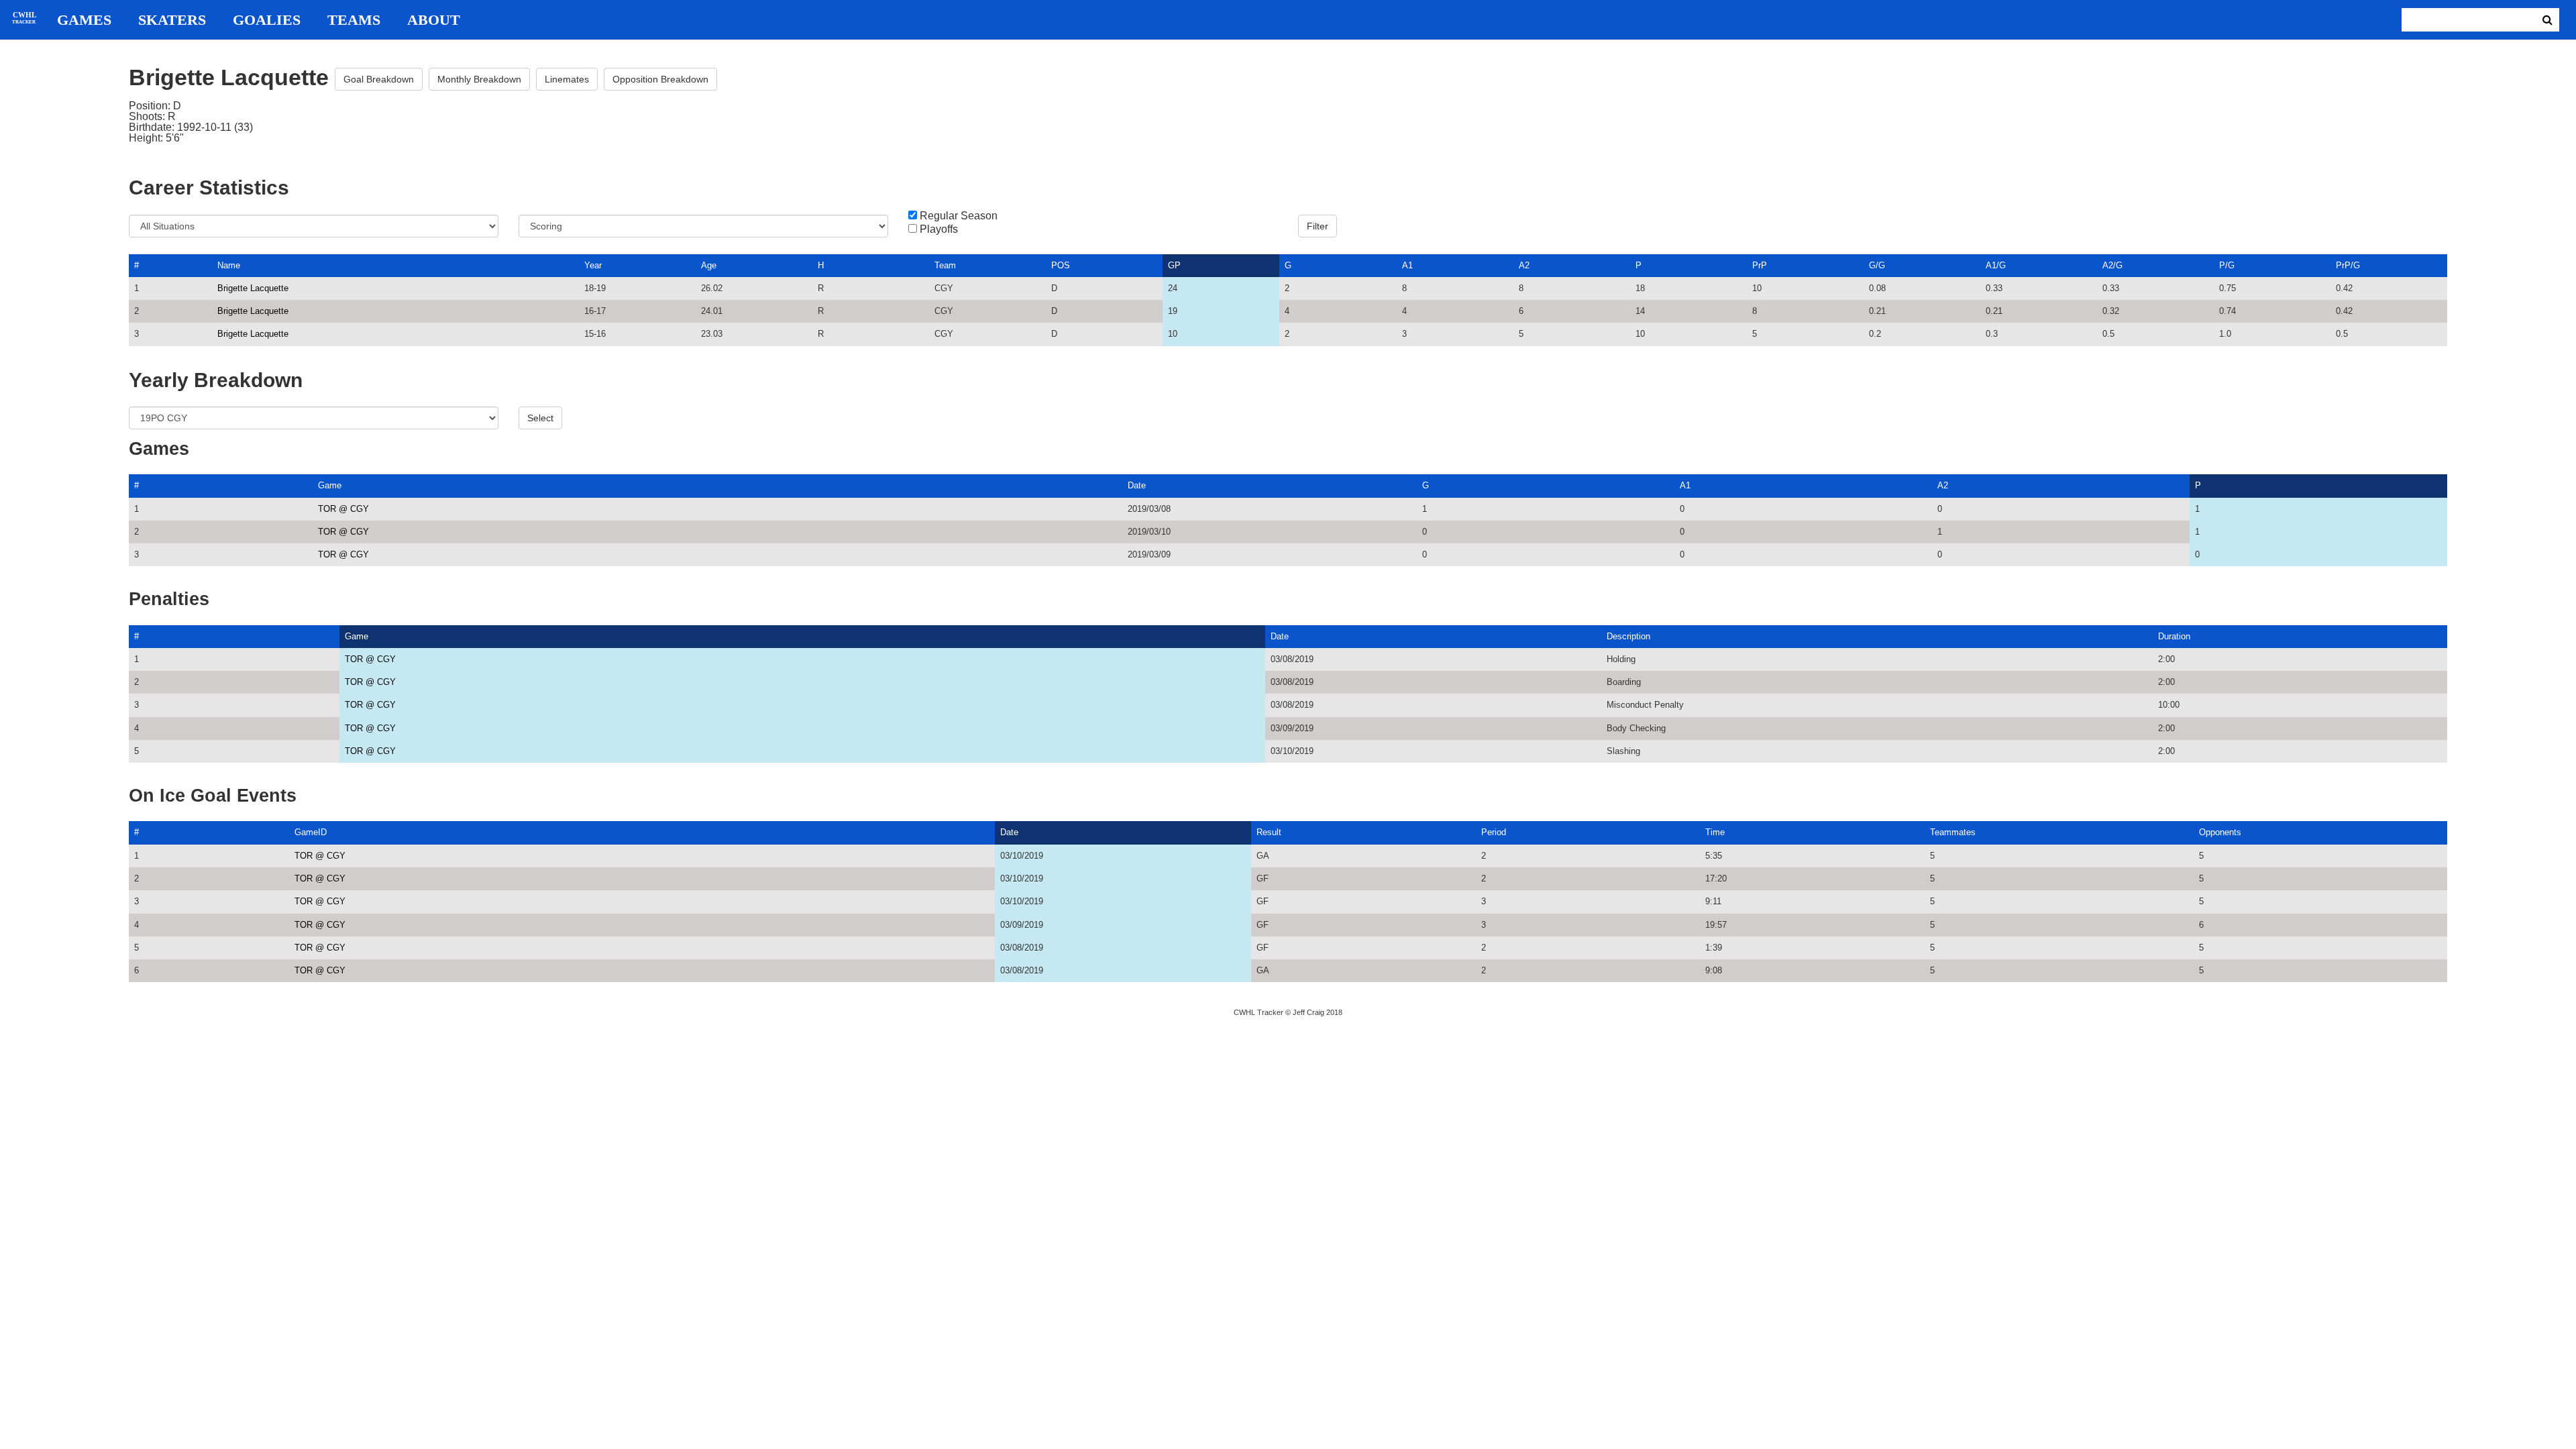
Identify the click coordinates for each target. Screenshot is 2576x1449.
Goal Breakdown (379, 79)
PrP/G (2348, 265)
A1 (1407, 265)
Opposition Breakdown (660, 79)
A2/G (2112, 265)
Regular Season (959, 216)
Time (1715, 832)
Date (1137, 485)
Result (1269, 832)
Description (1628, 636)
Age (709, 265)
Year (593, 265)
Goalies (267, 20)
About (434, 20)
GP (1174, 265)
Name (229, 265)
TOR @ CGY (343, 509)
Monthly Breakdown (479, 79)
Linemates (567, 79)
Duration (2174, 636)
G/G (1877, 265)
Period (1494, 832)
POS (1061, 265)
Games (84, 20)
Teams (354, 20)
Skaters (172, 20)
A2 (1524, 265)
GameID (311, 832)
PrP (1760, 265)
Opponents (2220, 832)
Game (330, 485)
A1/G (1996, 265)
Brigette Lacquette (253, 288)
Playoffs (939, 229)
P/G (2227, 265)
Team (945, 265)
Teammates (1953, 832)
